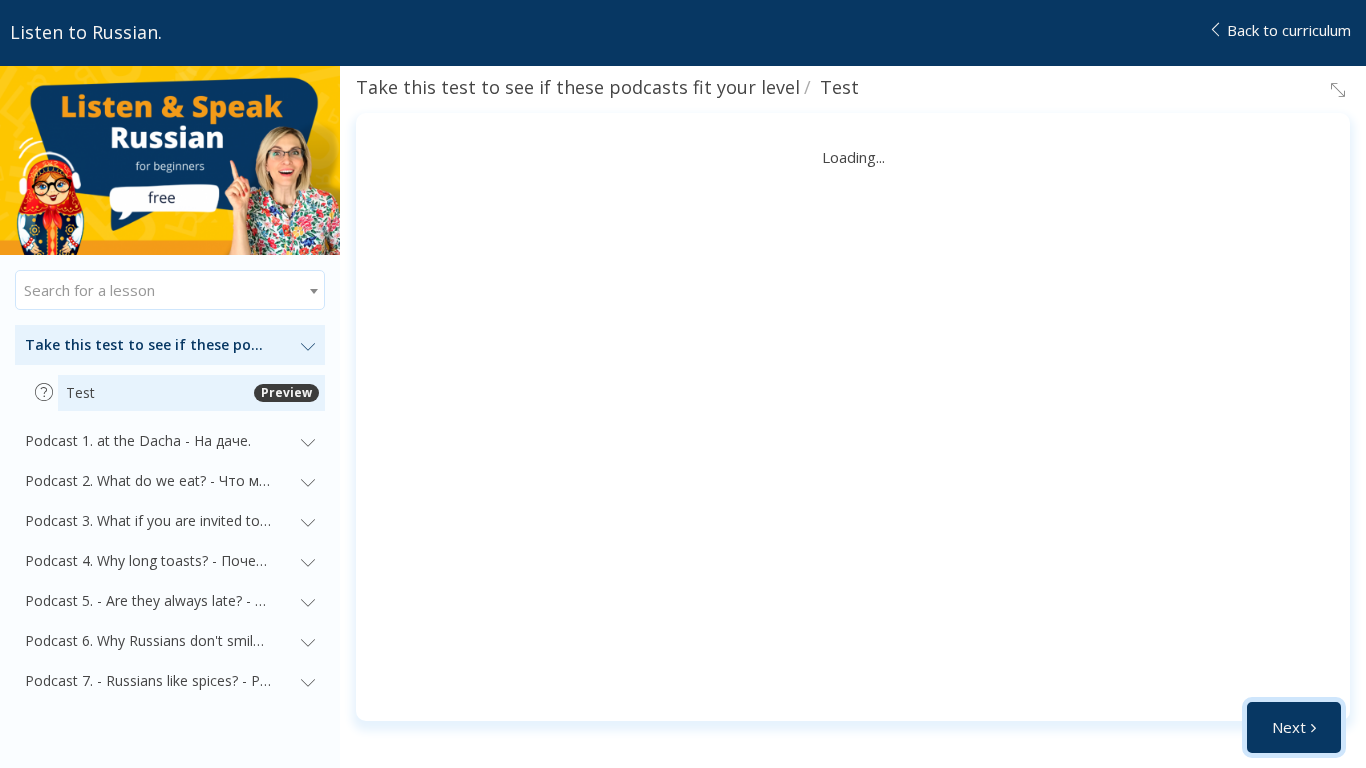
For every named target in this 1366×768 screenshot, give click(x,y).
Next (1289, 727)
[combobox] (170, 290)
